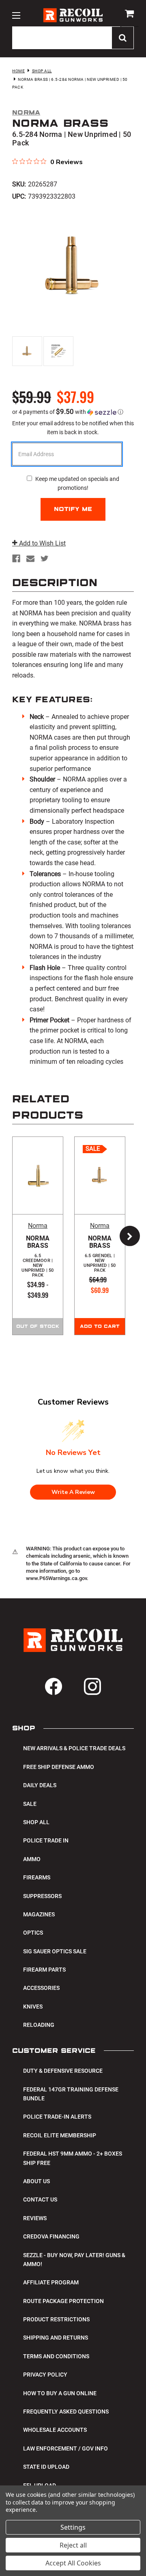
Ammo (32, 1859)
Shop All (36, 1822)
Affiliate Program (51, 2282)
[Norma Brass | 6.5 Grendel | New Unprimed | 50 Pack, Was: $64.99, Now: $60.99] (100, 1175)
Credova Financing (51, 2236)
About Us (36, 2181)
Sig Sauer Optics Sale (55, 1951)
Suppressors (42, 1896)
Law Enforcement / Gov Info (65, 2448)
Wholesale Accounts (55, 2430)
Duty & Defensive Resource (63, 2071)
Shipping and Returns (56, 2338)
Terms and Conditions (56, 2356)
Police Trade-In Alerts (57, 2117)
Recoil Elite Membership (60, 2135)
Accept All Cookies (73, 2563)
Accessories (41, 1988)
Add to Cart (100, 1327)
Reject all (73, 2545)
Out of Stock (38, 1327)
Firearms (37, 1877)
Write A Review (73, 1492)
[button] (73, 412)
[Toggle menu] (16, 15)
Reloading (39, 2025)
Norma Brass (38, 1256)
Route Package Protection (63, 2301)
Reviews (35, 2218)
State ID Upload (46, 2467)
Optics (33, 1933)
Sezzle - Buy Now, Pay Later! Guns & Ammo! (74, 2260)
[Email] (30, 558)
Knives (33, 2007)
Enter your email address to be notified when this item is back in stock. (73, 428)
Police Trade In (46, 1840)
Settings (73, 2527)
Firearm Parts (44, 1970)
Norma (38, 1226)
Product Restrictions (56, 2319)
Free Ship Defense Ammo (59, 1767)
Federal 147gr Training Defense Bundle (71, 2094)
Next (126, 1236)
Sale (30, 1804)
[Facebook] (16, 558)
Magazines (39, 1914)
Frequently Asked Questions (66, 2411)
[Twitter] (45, 558)
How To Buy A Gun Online (60, 2393)
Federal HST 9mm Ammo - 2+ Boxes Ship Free (73, 2158)
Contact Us (40, 2199)
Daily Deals (40, 1785)
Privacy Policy (45, 2375)
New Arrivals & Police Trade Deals (74, 1748)
